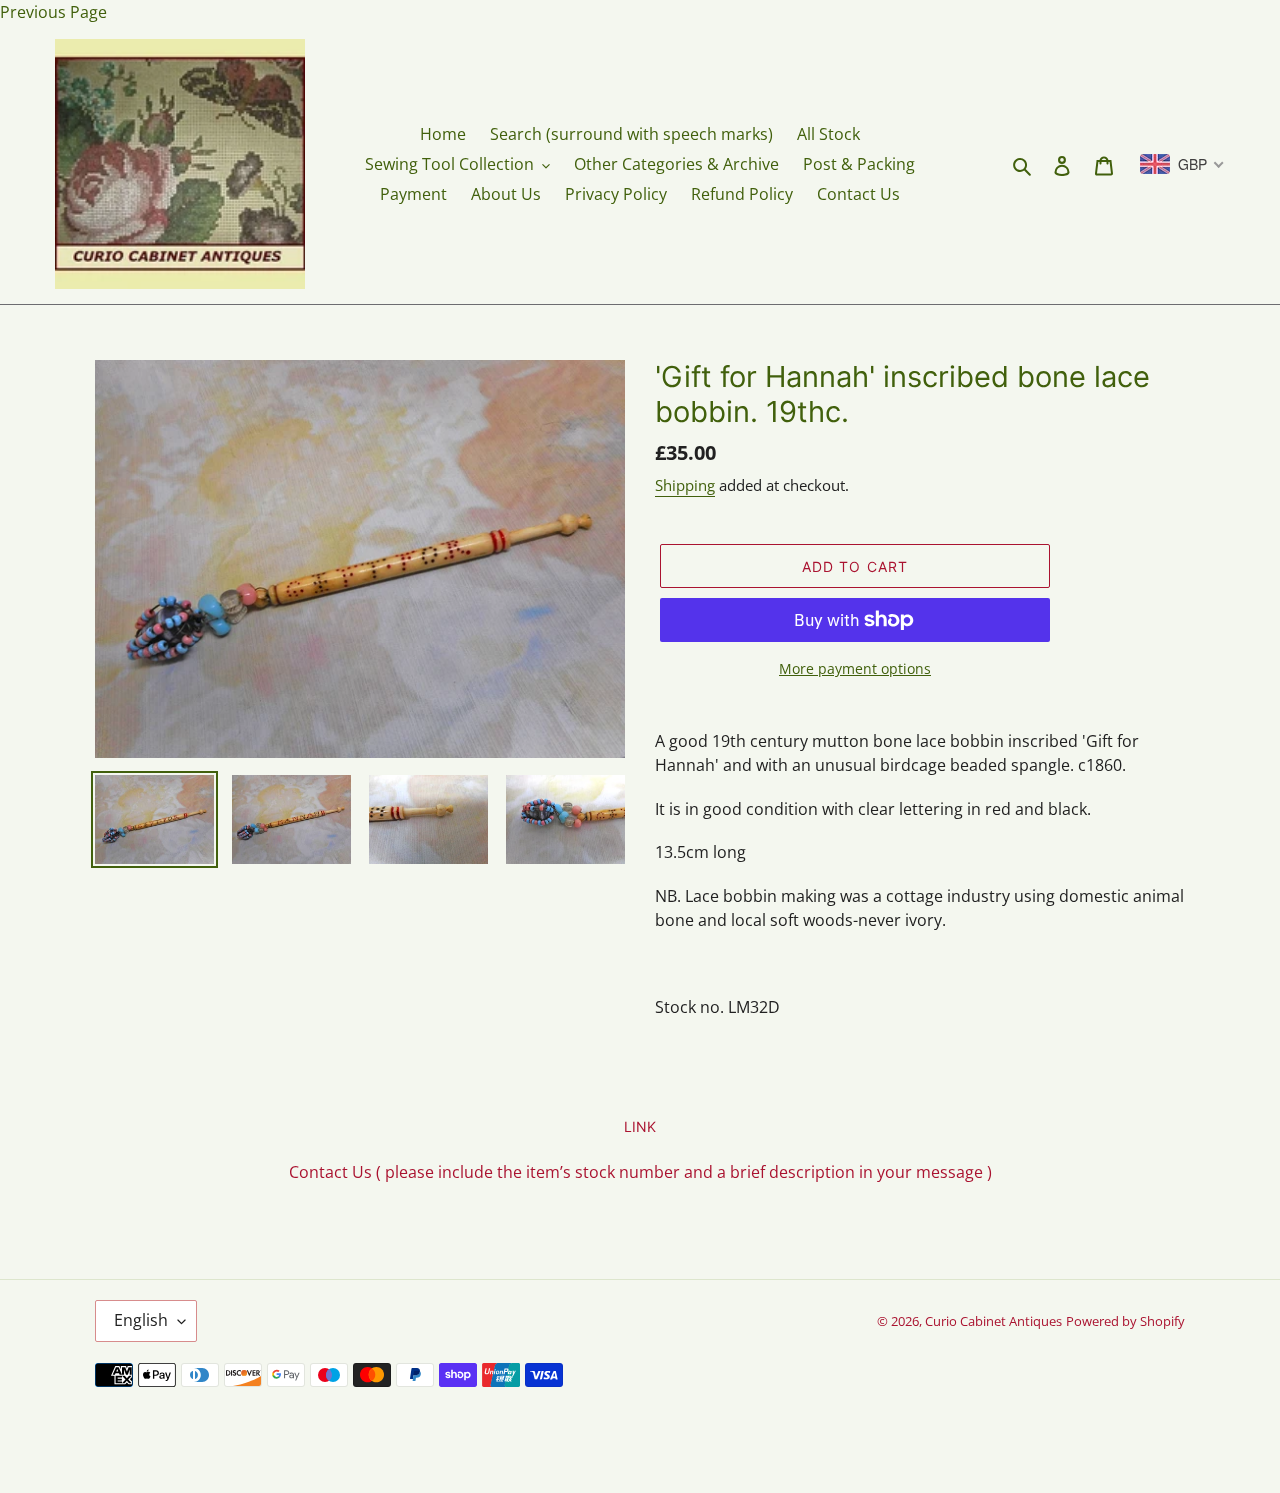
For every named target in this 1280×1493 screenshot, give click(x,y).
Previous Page (53, 12)
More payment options (855, 668)
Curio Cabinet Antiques (993, 1321)
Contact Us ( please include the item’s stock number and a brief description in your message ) (640, 1172)
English (141, 1320)
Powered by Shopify (1125, 1321)
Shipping (685, 485)
